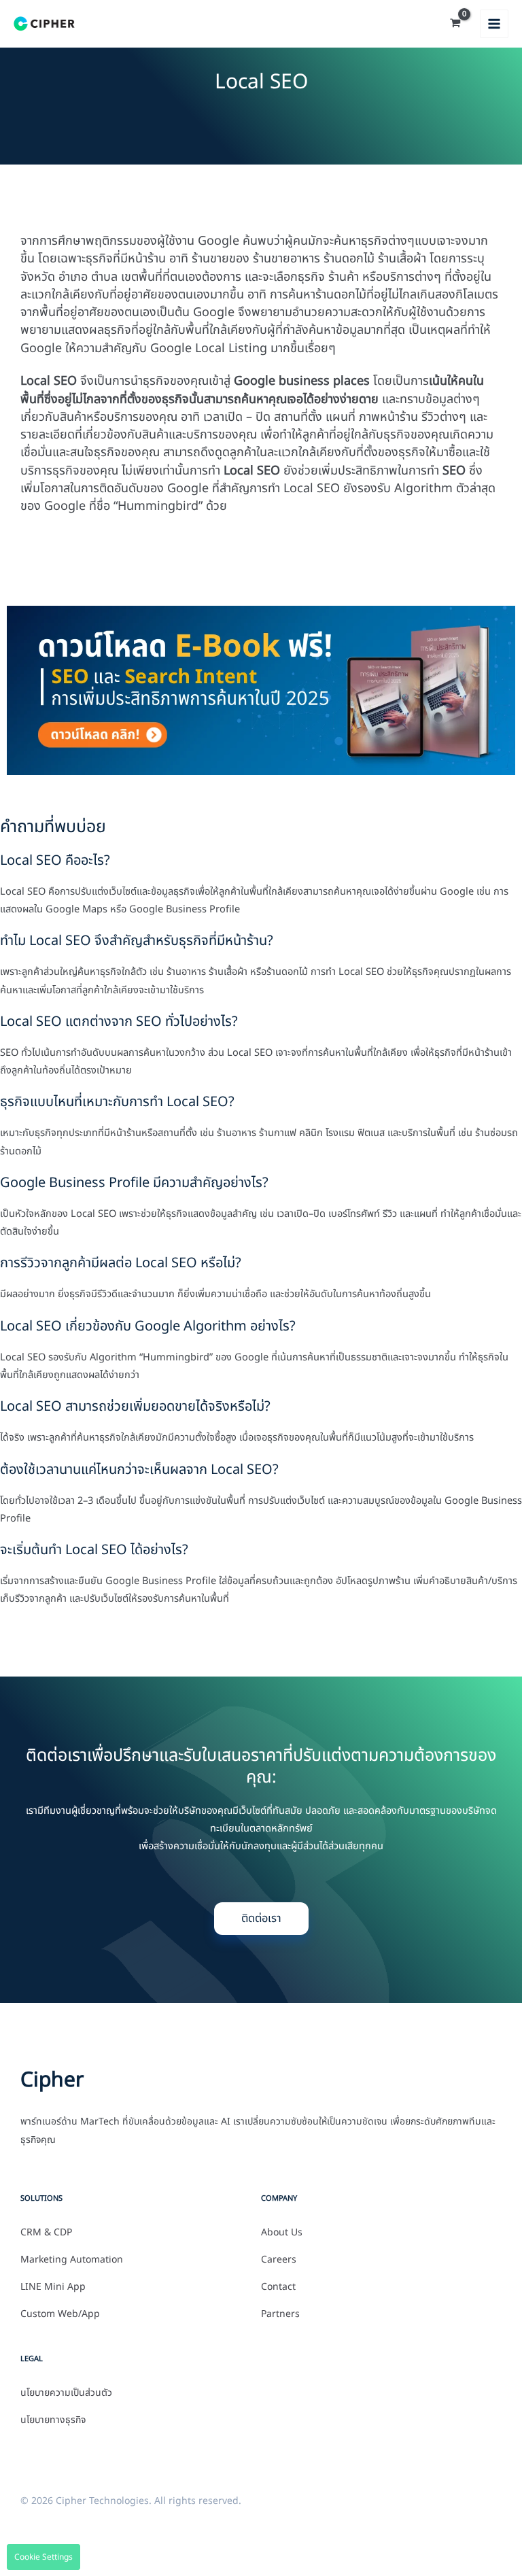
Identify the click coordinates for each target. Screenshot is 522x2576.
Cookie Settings (43, 2557)
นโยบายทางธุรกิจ (53, 2420)
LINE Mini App (53, 2287)
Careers (279, 2260)
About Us (282, 2233)
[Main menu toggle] (494, 24)
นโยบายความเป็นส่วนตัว (66, 2393)
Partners (280, 2314)
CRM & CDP (46, 2233)
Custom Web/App (60, 2314)
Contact (278, 2287)
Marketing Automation (72, 2260)
